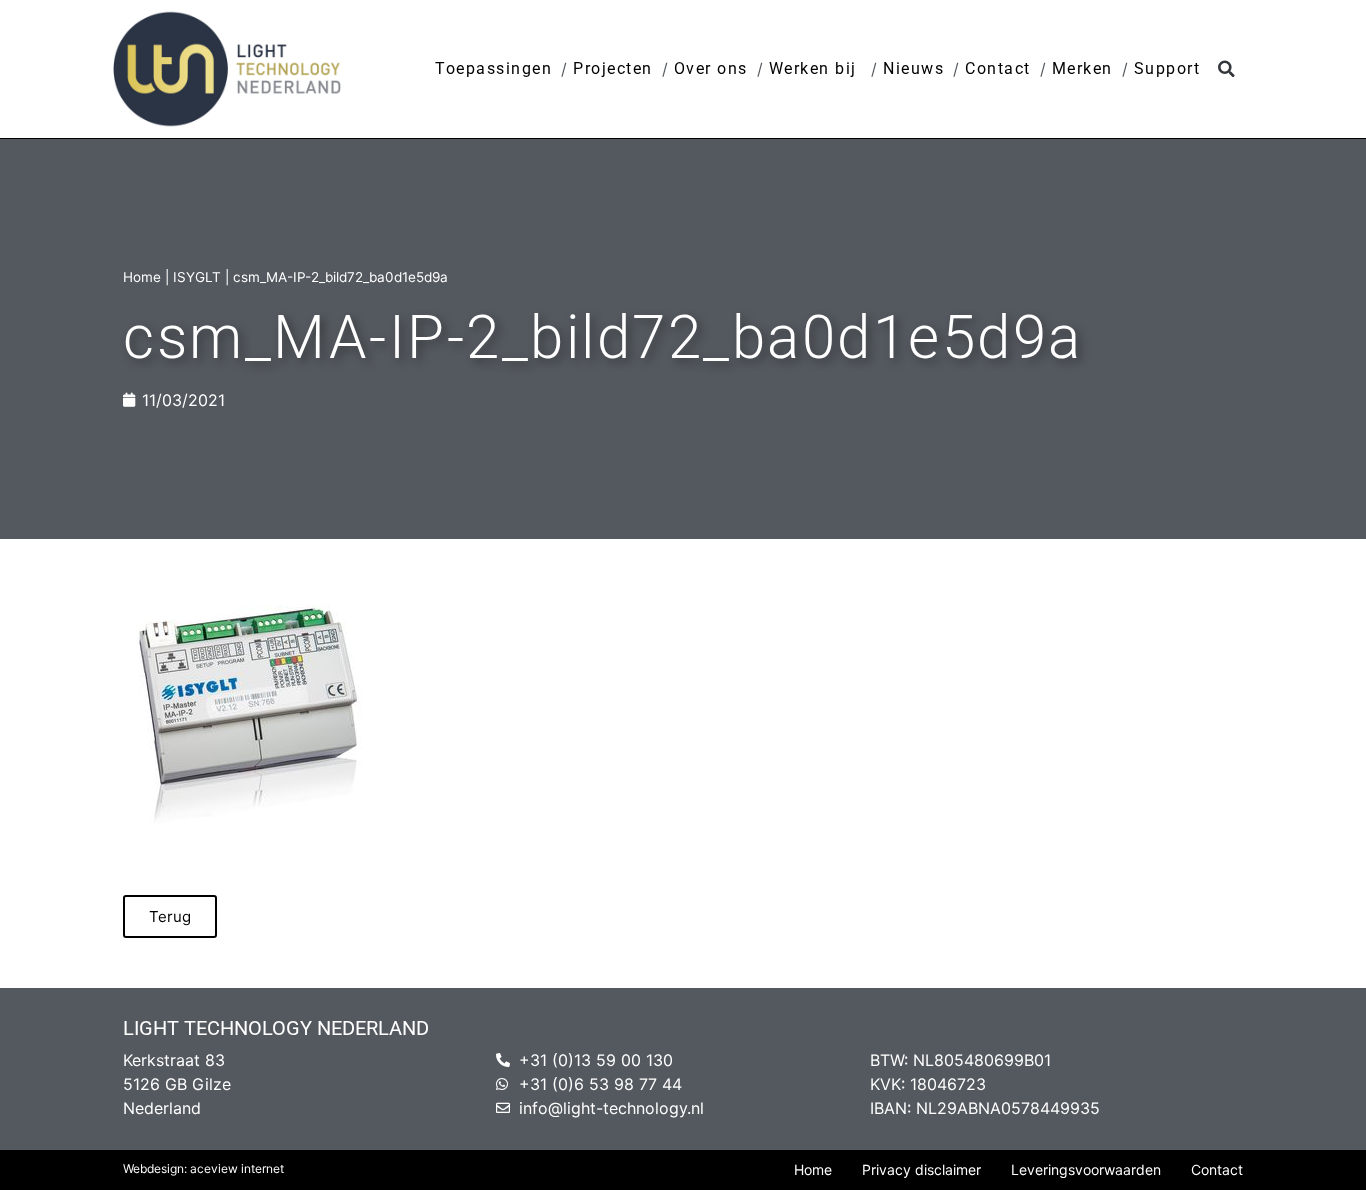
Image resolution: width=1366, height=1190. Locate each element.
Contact (998, 68)
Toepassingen (493, 68)
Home (142, 277)
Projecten (613, 68)
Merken (1082, 68)
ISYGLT (197, 277)
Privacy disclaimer (921, 1169)
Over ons (711, 68)
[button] (1226, 69)
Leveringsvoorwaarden (1086, 1169)
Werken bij (816, 68)
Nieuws (913, 68)
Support (1167, 68)
